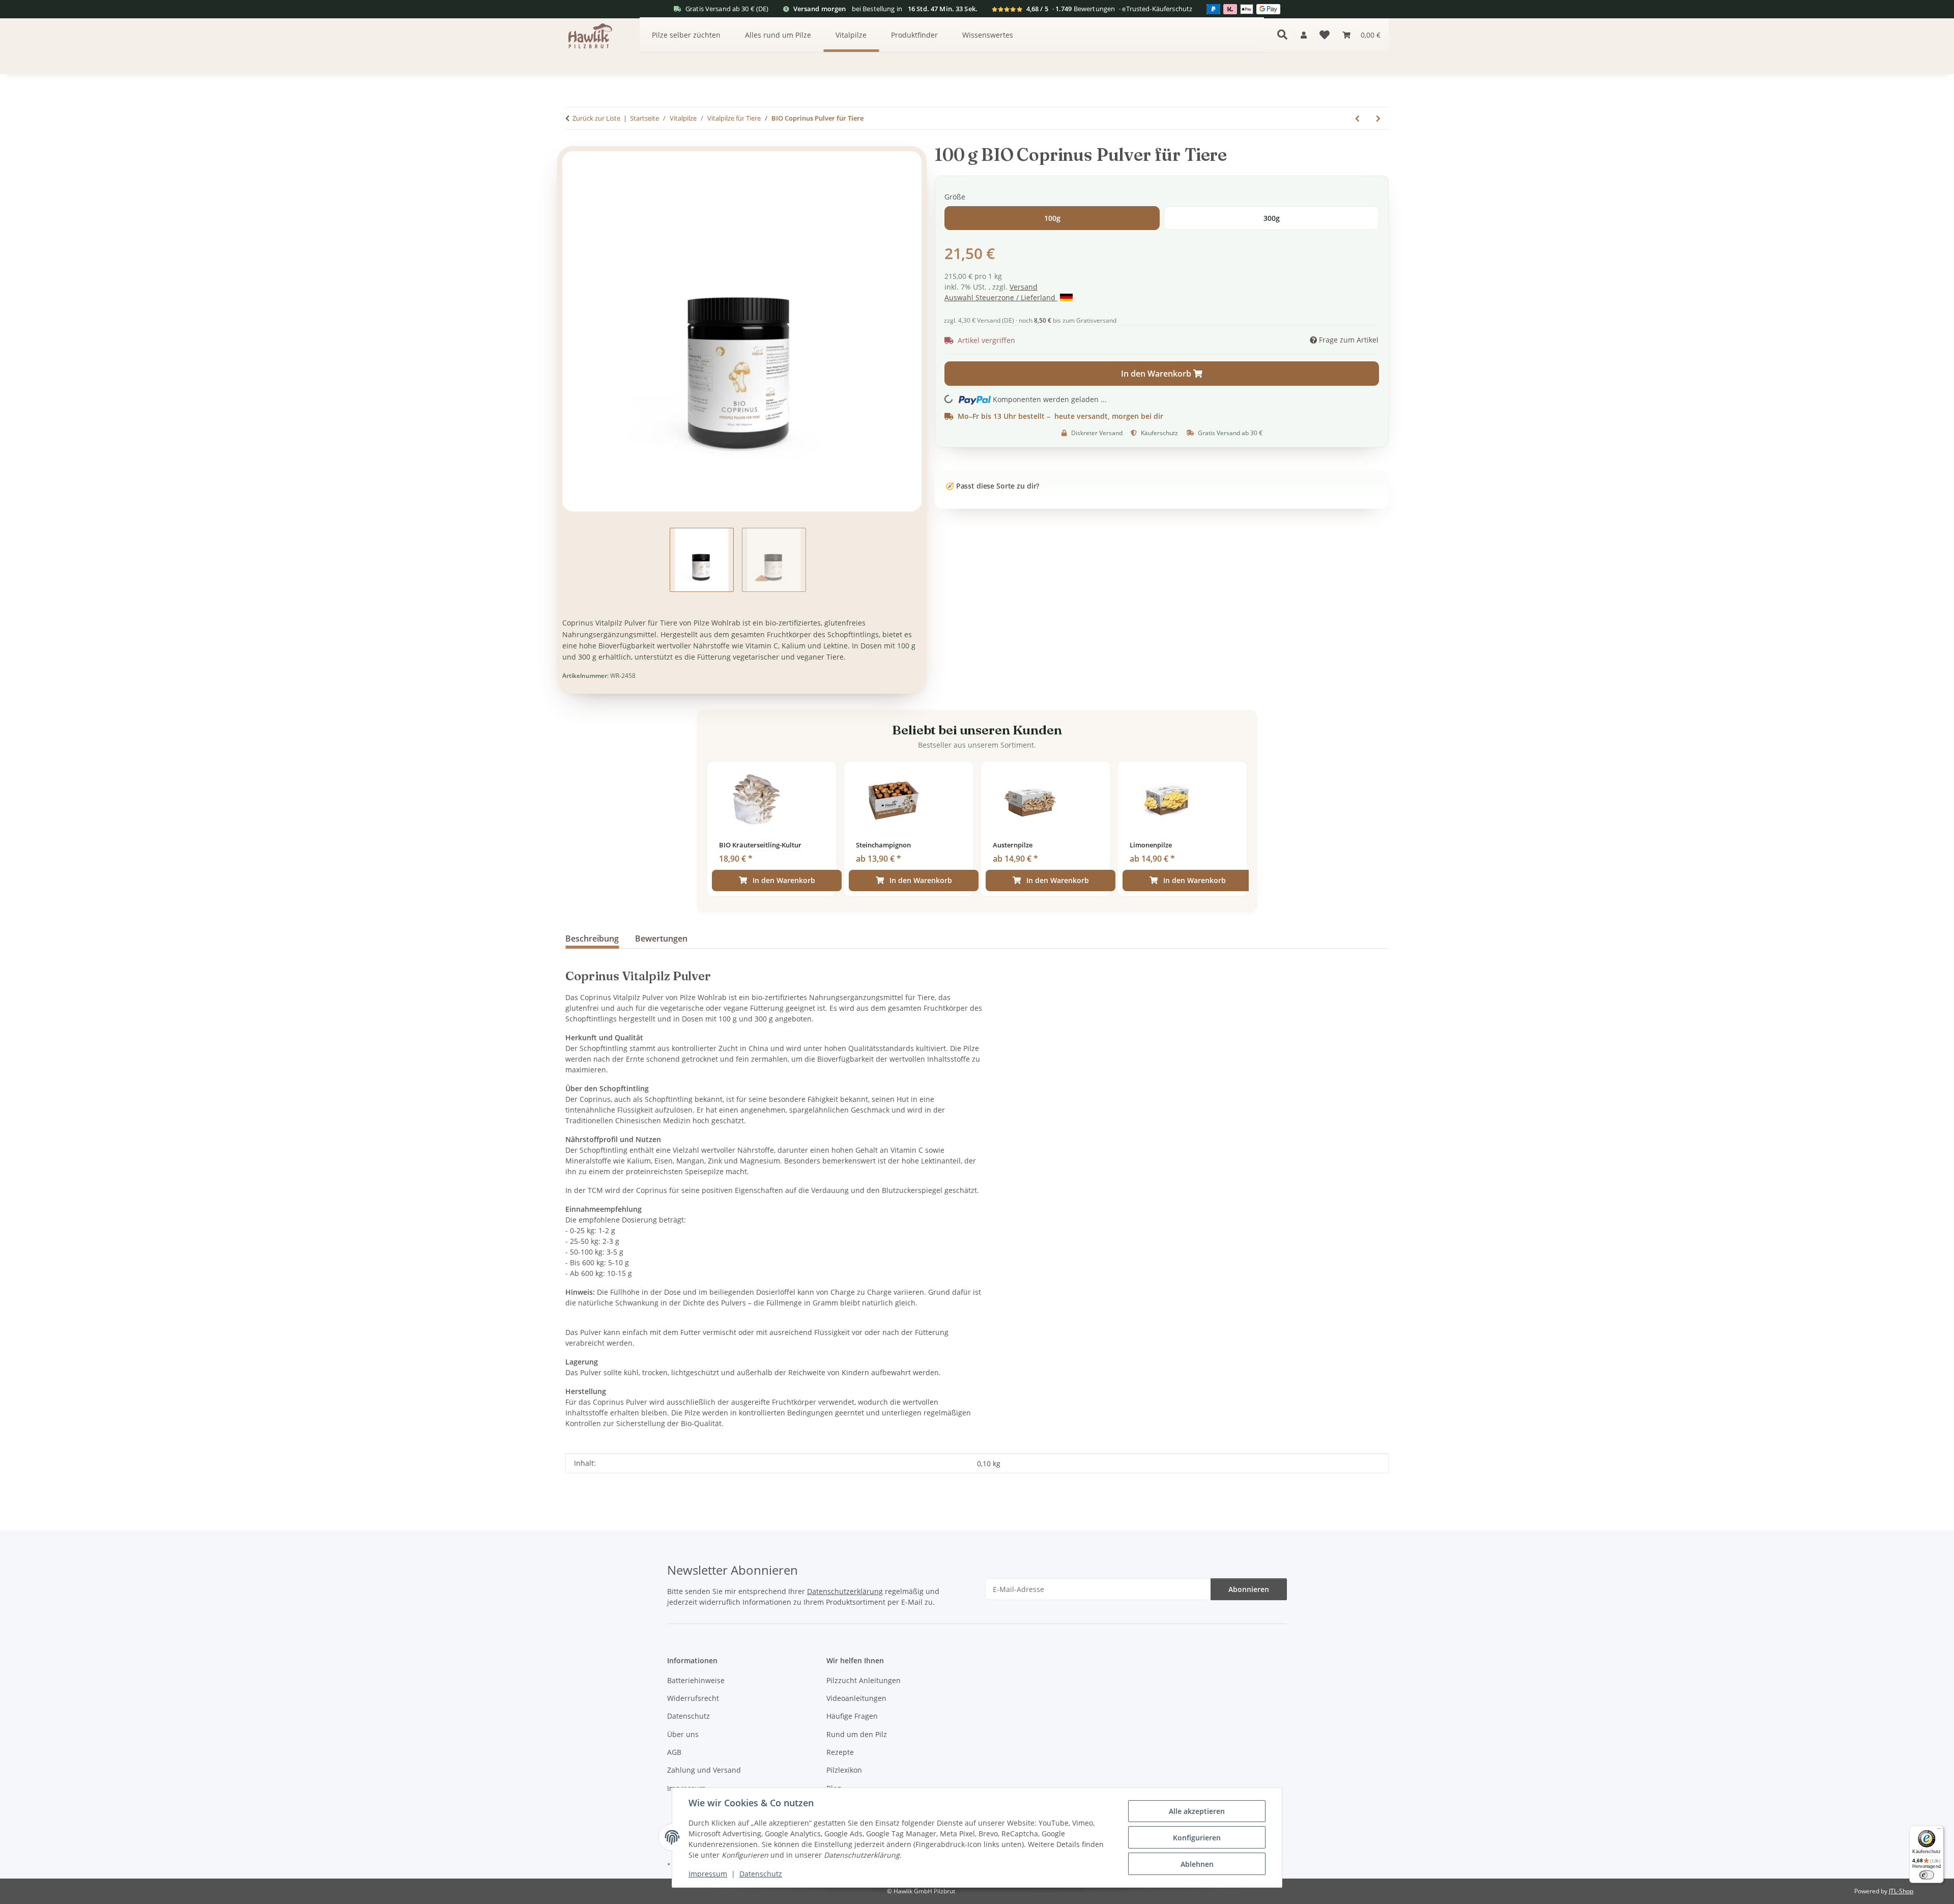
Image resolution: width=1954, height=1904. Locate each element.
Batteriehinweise (696, 1680)
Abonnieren (1249, 1589)
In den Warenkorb (784, 880)
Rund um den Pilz (857, 1734)
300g (1272, 218)
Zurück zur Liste (596, 118)
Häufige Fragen (852, 1716)
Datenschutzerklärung (845, 1591)
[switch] (1926, 1875)
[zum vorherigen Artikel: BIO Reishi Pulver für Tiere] (1357, 118)
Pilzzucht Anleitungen (864, 1680)
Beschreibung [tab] (592, 939)
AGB (674, 1752)
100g (1052, 218)
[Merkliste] (1325, 35)
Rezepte (840, 1752)
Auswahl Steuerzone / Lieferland (1001, 297)
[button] (1304, 35)
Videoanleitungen (856, 1698)
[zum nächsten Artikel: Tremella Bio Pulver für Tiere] (1378, 118)
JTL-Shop (1901, 1891)
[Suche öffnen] (1282, 35)
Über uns (683, 1734)
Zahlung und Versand (704, 1770)
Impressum (708, 1874)
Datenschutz (761, 1874)
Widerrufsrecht (693, 1698)
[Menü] (1939, 1830)
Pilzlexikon (844, 1770)
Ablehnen (1197, 1864)
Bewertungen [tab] (661, 939)
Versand (1024, 287)
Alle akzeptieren (1197, 1811)
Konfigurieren (1197, 1838)
